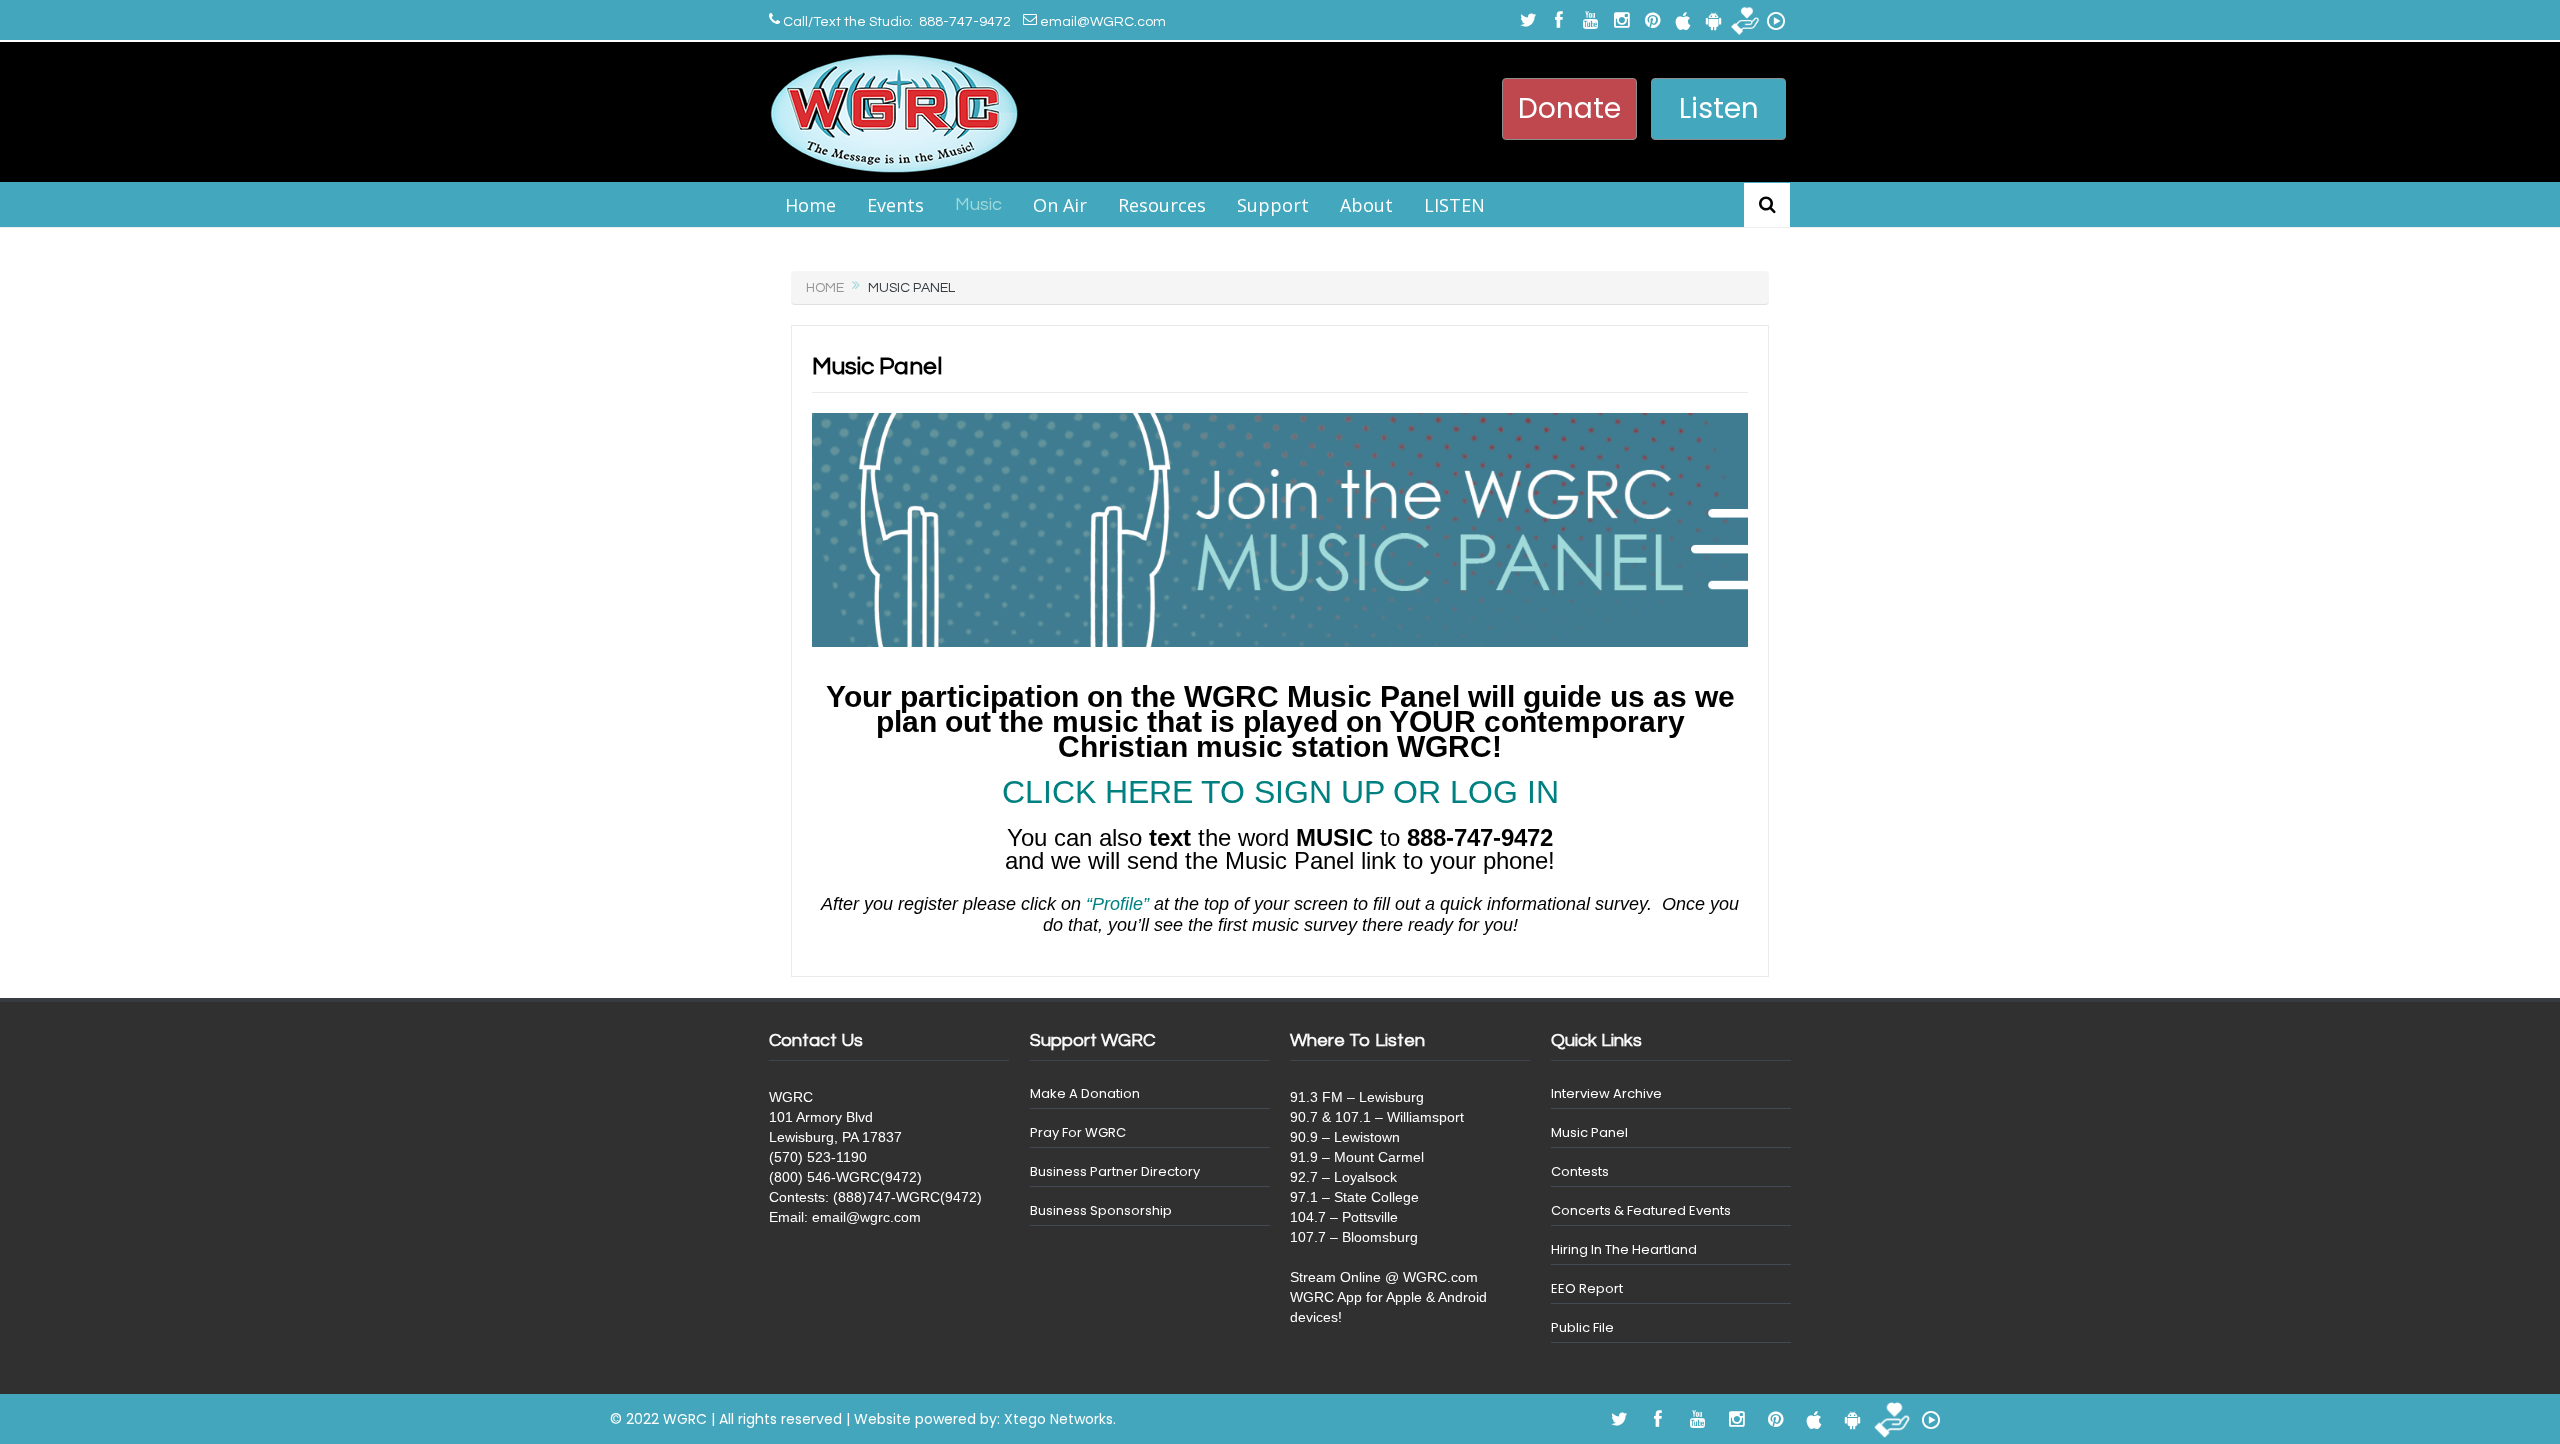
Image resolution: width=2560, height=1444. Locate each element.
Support (1273, 205)
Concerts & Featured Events (1641, 1210)
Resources (1162, 205)
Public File (1582, 1327)
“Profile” (1120, 904)
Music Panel (1589, 1132)
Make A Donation (1085, 1093)
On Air (1060, 205)
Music (978, 204)
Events (895, 205)
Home (810, 205)
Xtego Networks (1058, 1419)
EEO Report (1587, 1288)
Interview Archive (1606, 1093)
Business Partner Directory (1115, 1171)
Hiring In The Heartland (1624, 1249)
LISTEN (1454, 205)
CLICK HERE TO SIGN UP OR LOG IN (1280, 792)
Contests (1580, 1171)
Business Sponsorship (1101, 1210)
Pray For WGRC (1078, 1132)
